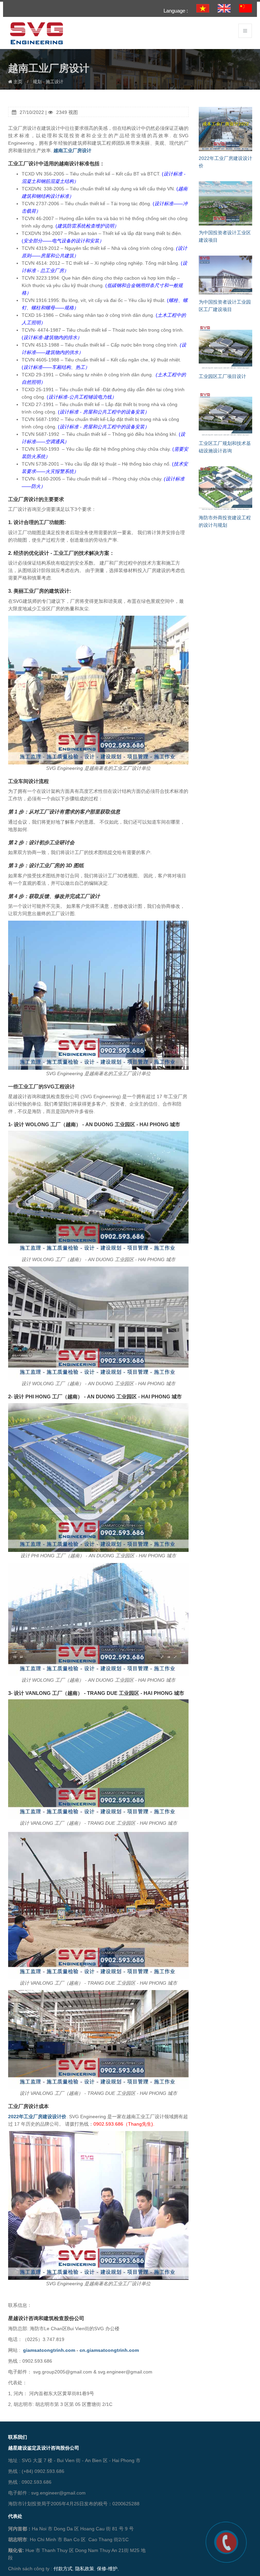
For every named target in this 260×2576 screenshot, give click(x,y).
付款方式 (63, 2569)
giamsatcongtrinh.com (49, 2350)
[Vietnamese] (203, 8)
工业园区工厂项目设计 (222, 376)
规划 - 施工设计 (48, 82)
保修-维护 (107, 2569)
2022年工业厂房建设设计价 (37, 2117)
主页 (17, 82)
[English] (224, 8)
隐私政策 (85, 2569)
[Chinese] (245, 8)
